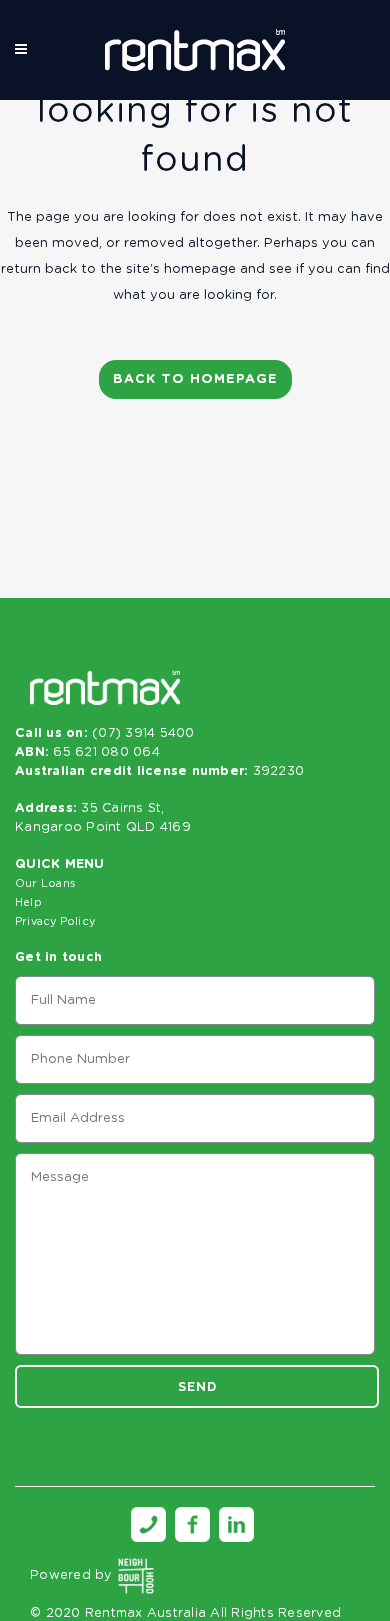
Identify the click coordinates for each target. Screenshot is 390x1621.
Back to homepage (195, 379)
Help (28, 902)
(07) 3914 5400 (143, 733)
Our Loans (45, 883)
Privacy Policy (55, 921)
